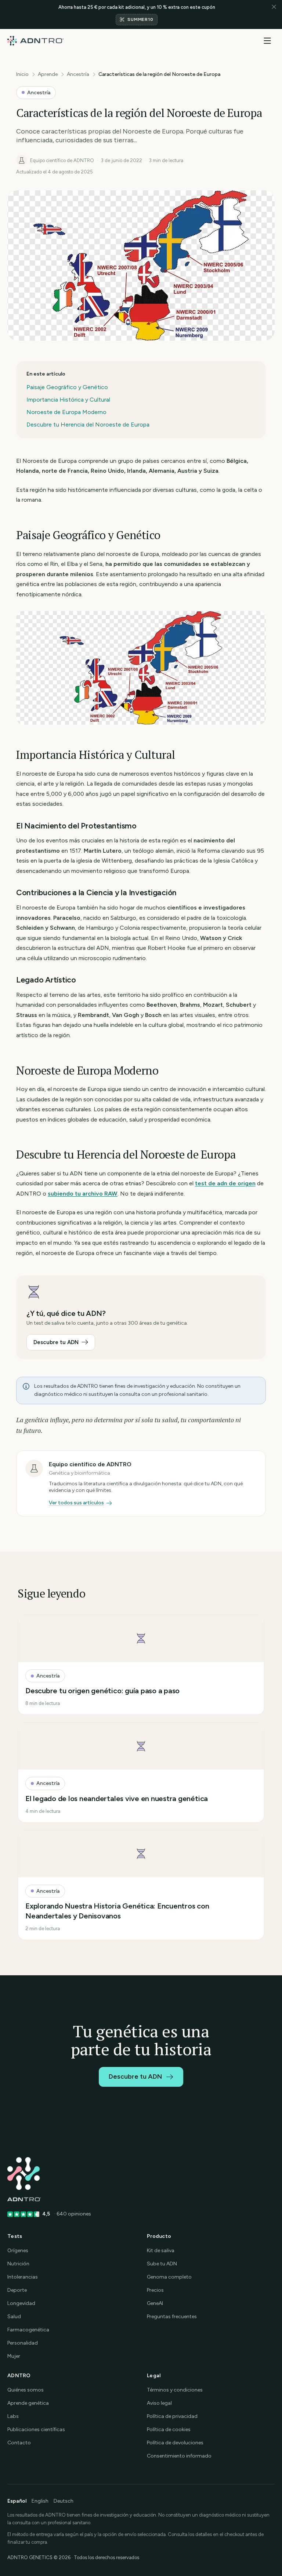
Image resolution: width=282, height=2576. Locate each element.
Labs (13, 2416)
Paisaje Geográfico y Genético (67, 387)
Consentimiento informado (179, 2456)
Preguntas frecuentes (172, 2317)
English (40, 2501)
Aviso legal (159, 2403)
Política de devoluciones (175, 2443)
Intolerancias (23, 2277)
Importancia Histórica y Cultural (68, 400)
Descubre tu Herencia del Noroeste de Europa (88, 425)
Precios (155, 2290)
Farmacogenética (28, 2330)
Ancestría (78, 74)
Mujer (14, 2356)
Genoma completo (169, 2277)
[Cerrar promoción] (274, 14)
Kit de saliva (161, 2251)
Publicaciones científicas (36, 2429)
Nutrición (18, 2264)
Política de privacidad (172, 2416)
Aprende (48, 74)
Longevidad (21, 2303)
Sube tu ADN (162, 2264)
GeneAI (155, 2303)
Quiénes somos (26, 2390)
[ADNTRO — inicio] (35, 41)
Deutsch (64, 2501)
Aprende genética (28, 2403)
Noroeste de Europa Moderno (66, 412)
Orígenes (18, 2251)
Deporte (17, 2290)
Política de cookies (169, 2429)
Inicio (22, 74)
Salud (14, 2317)
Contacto (19, 2443)
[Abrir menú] (267, 41)
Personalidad (23, 2343)
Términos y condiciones (175, 2390)
